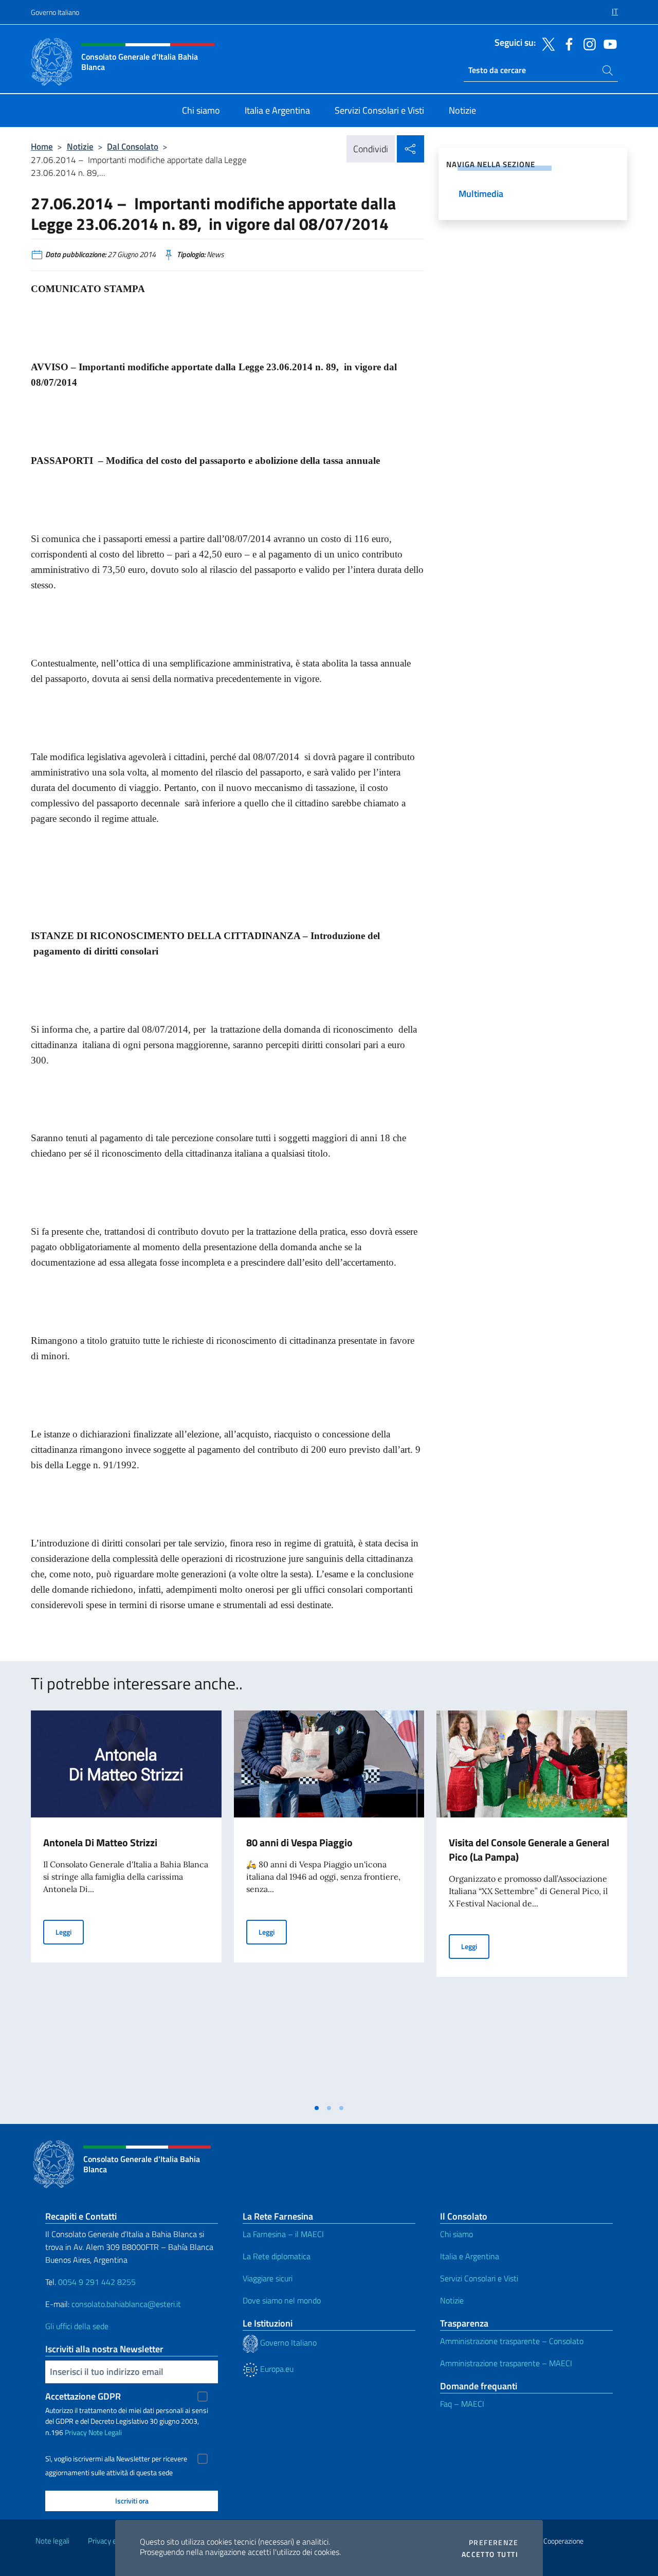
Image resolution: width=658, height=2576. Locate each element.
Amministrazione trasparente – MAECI (506, 2363)
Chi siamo (456, 2234)
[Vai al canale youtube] (608, 43)
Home (42, 146)
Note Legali (105, 2432)
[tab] (317, 2108)
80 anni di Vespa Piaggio (299, 1842)
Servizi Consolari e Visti (479, 2278)
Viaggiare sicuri (268, 2278)
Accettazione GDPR (83, 2396)
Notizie (80, 146)
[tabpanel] (126, 1904)
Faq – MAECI (462, 2404)
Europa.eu (276, 2369)
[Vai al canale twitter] (546, 43)
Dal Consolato (133, 146)
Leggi (70, 1932)
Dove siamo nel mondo (282, 2300)
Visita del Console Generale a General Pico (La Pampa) (529, 1850)
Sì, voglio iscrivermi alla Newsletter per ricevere (116, 2459)
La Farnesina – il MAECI (283, 2234)
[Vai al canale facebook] (566, 43)
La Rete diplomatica (277, 2256)
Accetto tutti (490, 2554)
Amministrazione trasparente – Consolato (512, 2341)
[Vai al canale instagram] (587, 43)
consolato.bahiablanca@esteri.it (126, 2304)
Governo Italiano (55, 12)
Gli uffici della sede (77, 2326)
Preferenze (493, 2543)
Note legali (52, 2541)
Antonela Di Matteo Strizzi (100, 1842)
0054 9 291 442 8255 (97, 2282)
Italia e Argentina (470, 2256)
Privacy (76, 2432)
